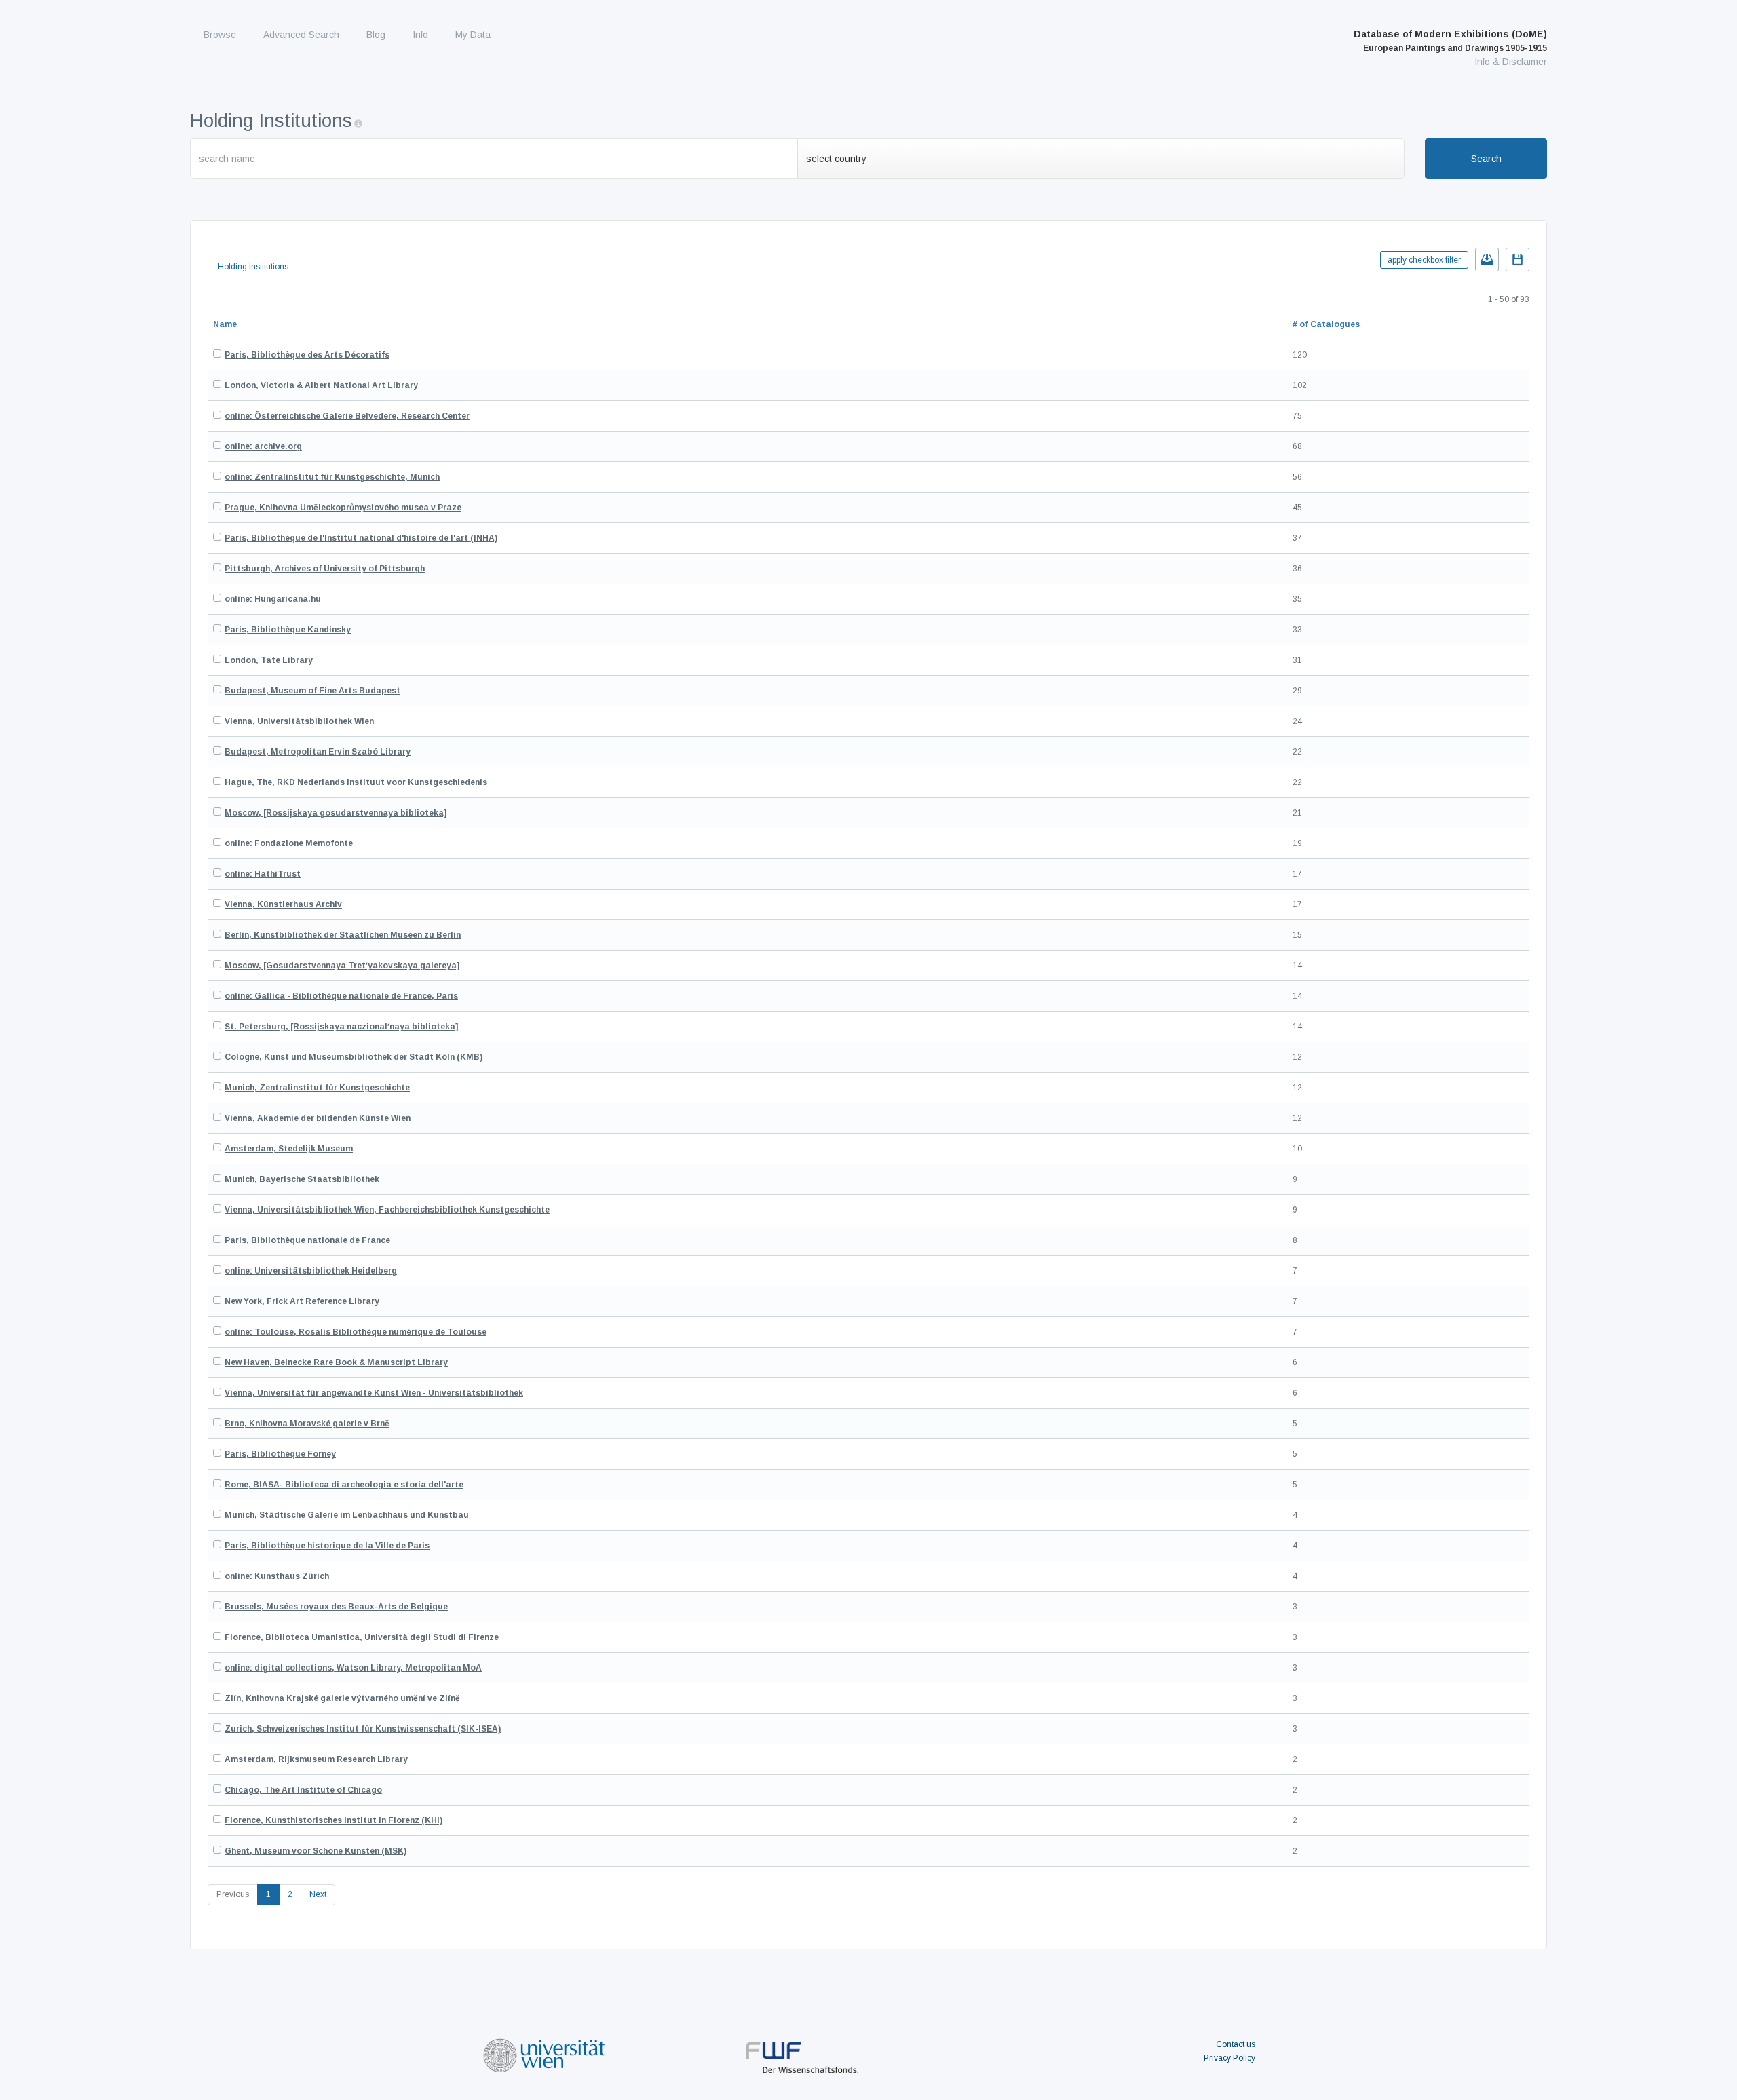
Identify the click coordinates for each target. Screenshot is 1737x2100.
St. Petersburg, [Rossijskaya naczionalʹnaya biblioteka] (341, 1027)
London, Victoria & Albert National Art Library (321, 385)
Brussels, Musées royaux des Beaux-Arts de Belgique (336, 1607)
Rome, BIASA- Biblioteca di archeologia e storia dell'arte (344, 1485)
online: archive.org (263, 446)
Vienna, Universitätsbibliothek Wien (299, 721)
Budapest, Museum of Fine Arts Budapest (312, 691)
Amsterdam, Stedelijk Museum (289, 1149)
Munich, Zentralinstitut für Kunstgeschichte (317, 1088)
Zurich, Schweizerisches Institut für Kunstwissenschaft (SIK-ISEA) (363, 1729)
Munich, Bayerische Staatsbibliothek (302, 1179)
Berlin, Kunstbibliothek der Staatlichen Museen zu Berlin (343, 935)
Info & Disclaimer (1511, 62)
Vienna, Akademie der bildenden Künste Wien (318, 1118)
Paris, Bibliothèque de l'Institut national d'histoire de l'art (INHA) (361, 538)
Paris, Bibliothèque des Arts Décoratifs (307, 355)
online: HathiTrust (263, 874)
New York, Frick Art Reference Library (302, 1301)
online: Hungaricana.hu (273, 599)
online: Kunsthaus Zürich (277, 1576)
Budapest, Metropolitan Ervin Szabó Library (318, 752)
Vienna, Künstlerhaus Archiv (283, 904)
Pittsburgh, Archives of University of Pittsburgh (325, 569)
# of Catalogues (1326, 324)
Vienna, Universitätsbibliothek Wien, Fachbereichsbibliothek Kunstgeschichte (387, 1210)
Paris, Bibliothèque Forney (280, 1454)
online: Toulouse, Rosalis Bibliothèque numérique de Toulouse (356, 1332)
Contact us (1236, 2044)
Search (1486, 159)
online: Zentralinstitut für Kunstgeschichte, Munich (332, 477)
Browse (220, 35)
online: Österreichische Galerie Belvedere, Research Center (347, 416)
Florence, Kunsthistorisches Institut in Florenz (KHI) (333, 1820)
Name (225, 324)
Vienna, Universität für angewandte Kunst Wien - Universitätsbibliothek (374, 1393)
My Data (473, 35)
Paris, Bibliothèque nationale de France (307, 1240)
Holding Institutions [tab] (253, 267)
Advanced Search (301, 35)
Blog (376, 35)
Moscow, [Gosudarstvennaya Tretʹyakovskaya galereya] (342, 966)
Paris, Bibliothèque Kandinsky (288, 630)
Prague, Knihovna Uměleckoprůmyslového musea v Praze (343, 508)
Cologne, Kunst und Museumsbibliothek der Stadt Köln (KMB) (354, 1057)
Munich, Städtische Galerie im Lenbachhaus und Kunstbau (347, 1515)
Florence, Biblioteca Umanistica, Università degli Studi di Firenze (362, 1637)
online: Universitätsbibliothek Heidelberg (311, 1271)
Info (420, 35)
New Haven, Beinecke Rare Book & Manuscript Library (336, 1362)
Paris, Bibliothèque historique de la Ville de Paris (327, 1546)
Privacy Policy (1229, 2058)
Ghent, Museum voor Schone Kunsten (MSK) (316, 1851)
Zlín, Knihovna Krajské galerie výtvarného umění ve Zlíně (342, 1698)
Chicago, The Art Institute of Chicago (303, 1790)
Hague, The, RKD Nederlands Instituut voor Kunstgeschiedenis (356, 782)
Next (318, 1894)
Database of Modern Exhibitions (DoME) (1450, 41)
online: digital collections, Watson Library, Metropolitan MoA (353, 1668)
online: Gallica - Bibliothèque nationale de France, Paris (341, 996)
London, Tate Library (269, 660)
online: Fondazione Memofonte (289, 843)
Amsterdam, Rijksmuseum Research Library (316, 1759)
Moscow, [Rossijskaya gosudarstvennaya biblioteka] (336, 813)
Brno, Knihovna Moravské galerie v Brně (307, 1424)
